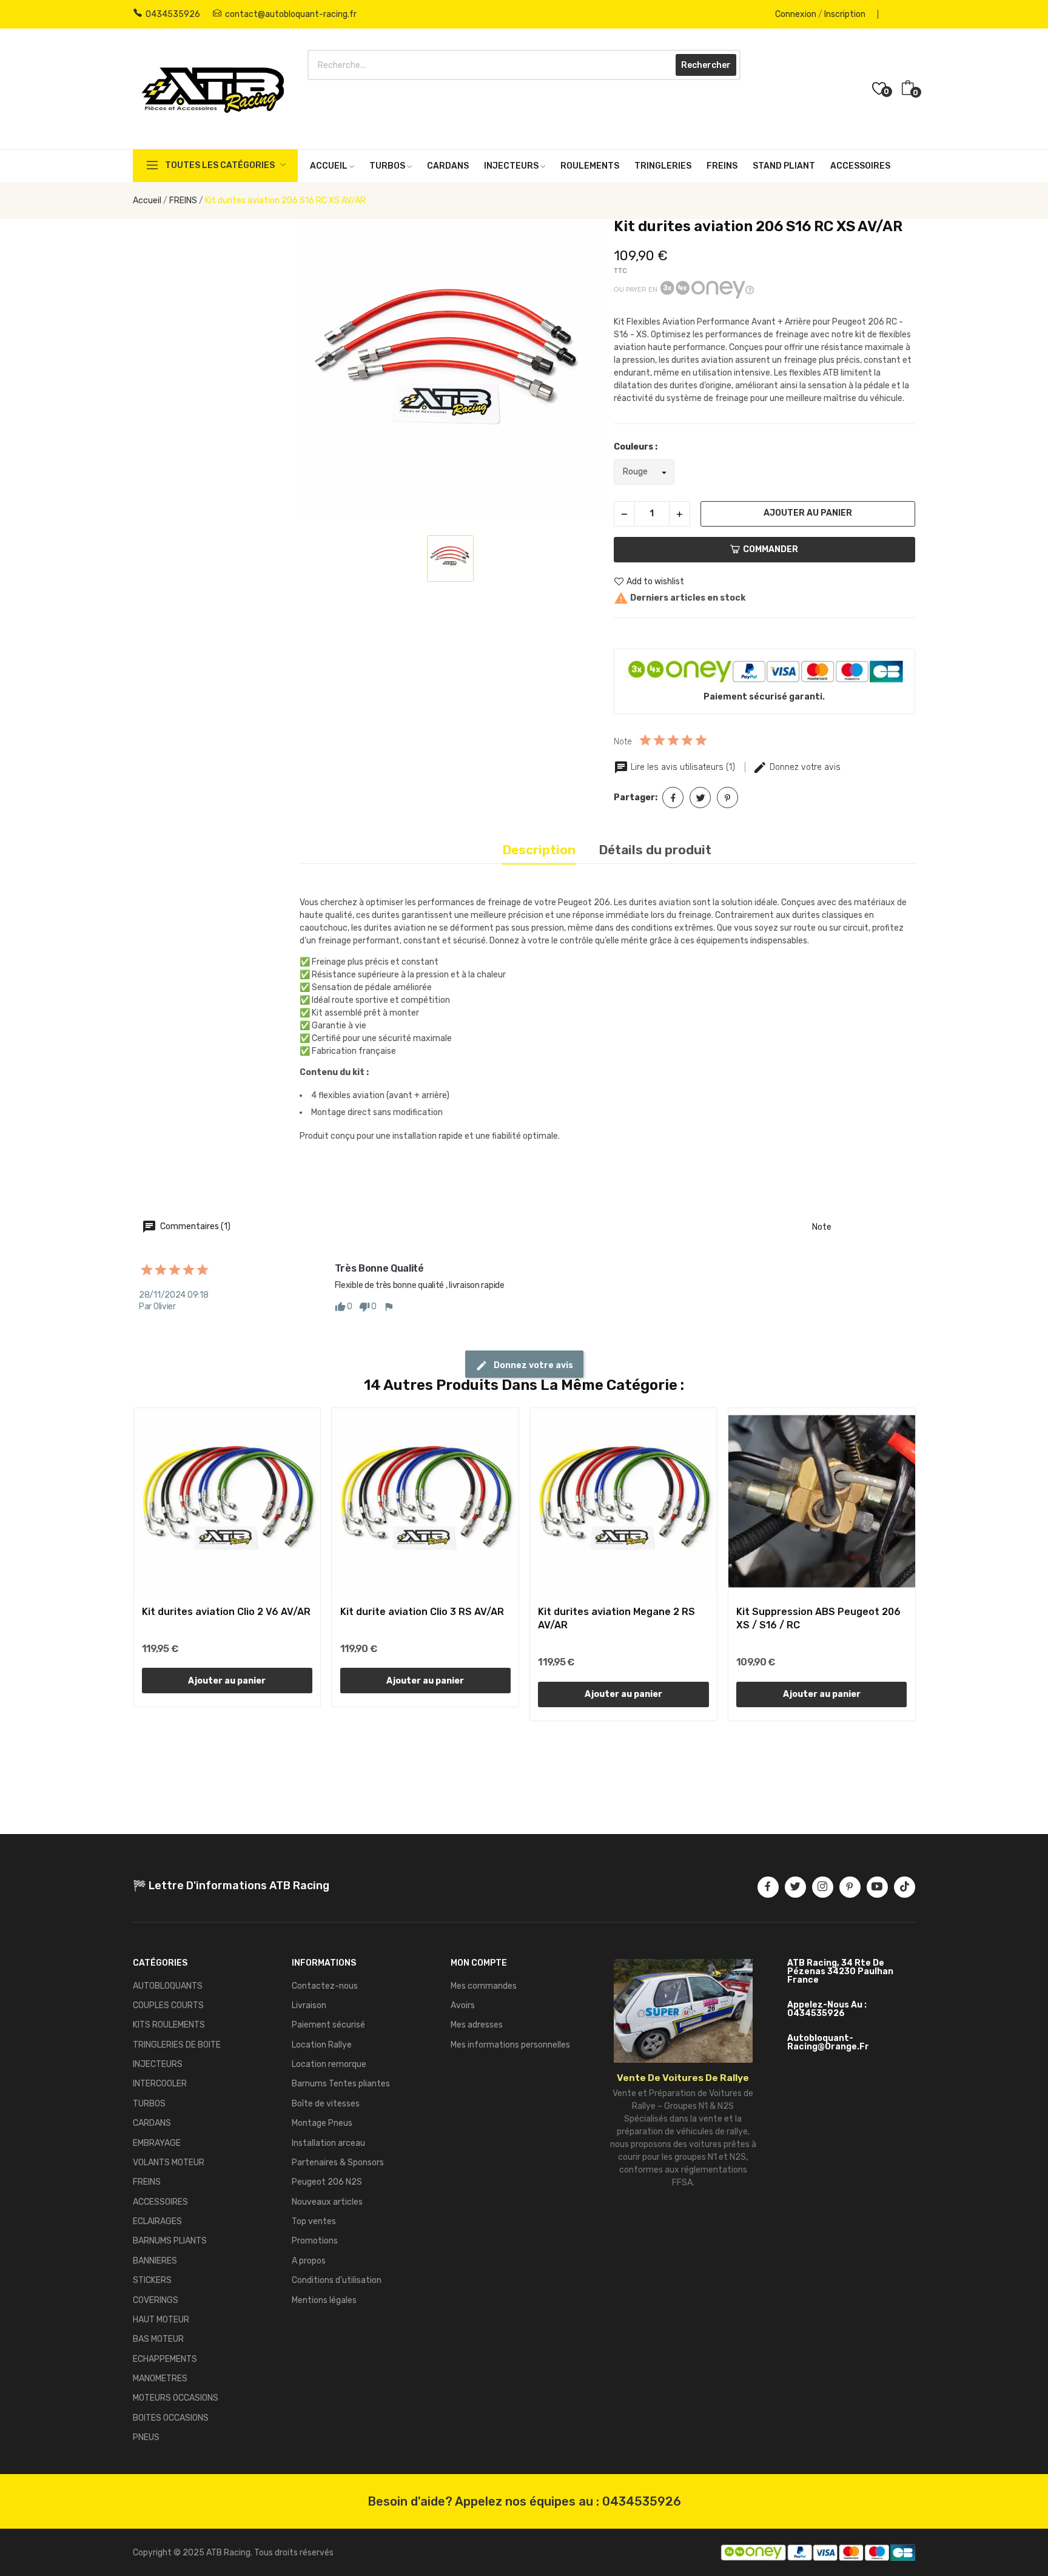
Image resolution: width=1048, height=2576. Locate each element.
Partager (673, 797)
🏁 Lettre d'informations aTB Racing (231, 1886)
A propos (309, 2261)
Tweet (700, 797)
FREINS (147, 2182)
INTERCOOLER (160, 2084)
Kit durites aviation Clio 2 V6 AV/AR (226, 1612)
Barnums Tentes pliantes (341, 2084)
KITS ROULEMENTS (169, 2025)
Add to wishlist (655, 582)
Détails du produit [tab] (655, 850)
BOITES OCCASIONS (171, 2418)
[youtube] (877, 1887)
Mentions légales (324, 2300)
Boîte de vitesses (326, 2104)
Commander (771, 549)
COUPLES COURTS (168, 2005)
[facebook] (768, 1887)
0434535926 (173, 14)
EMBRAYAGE (157, 2143)
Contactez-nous (325, 1986)
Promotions (315, 2241)
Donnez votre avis (804, 767)
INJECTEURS (158, 2064)
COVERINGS (156, 2300)
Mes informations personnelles (510, 2045)
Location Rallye (322, 2045)
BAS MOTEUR (158, 2339)
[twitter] (795, 1887)
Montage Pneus (322, 2123)
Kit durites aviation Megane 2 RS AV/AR (616, 1618)
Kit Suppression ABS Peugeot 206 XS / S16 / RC (818, 1618)
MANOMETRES (160, 2379)
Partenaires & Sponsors (338, 2163)
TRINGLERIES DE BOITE (177, 2045)
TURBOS (149, 2104)
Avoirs (463, 2005)
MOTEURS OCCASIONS (176, 2398)
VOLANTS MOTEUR (169, 2163)
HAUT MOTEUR (161, 2320)
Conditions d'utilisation (337, 2280)
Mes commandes (484, 1986)
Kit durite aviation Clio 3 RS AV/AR (422, 1612)
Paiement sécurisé (328, 2025)
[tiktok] (905, 1887)
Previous (113, 1566)
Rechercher (706, 65)
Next (935, 1566)
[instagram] (823, 1887)
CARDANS (152, 2123)
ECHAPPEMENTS (165, 2359)
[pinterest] (850, 1887)
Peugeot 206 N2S (327, 2182)
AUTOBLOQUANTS (168, 1986)
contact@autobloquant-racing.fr (291, 14)
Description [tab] (539, 850)
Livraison (309, 2005)
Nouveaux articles (327, 2202)
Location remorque (329, 2064)
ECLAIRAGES (157, 2221)
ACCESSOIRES (160, 2202)
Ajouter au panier (808, 513)
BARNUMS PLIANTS (170, 2241)
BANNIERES (155, 2261)
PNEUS (146, 2437)
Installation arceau (328, 2143)
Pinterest (727, 797)
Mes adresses (477, 2025)
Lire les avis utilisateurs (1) (683, 767)
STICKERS (152, 2280)
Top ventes (314, 2221)
